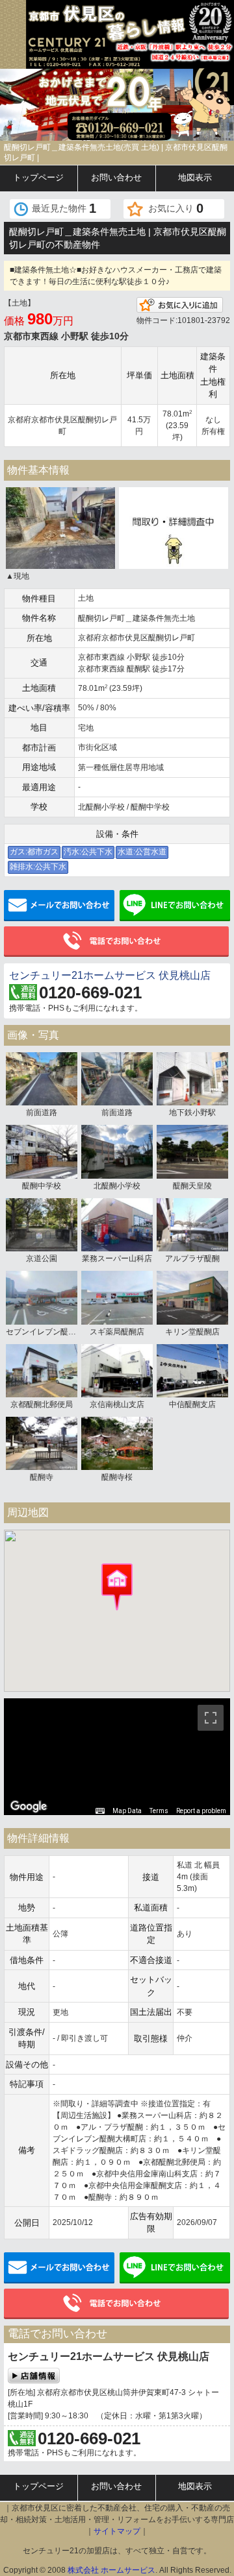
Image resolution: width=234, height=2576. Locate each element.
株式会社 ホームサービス (111, 2570)
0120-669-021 (90, 993)
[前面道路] (42, 1078)
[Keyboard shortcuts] (100, 1811)
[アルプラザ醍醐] (192, 1224)
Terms (159, 1811)
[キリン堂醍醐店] (192, 1297)
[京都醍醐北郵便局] (42, 1370)
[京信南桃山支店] (117, 1370)
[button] (117, 1587)
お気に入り (176, 208)
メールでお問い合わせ (59, 906)
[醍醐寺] (42, 1443)
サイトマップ (117, 2531)
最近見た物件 (64, 208)
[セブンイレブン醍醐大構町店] (42, 1297)
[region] (117, 1757)
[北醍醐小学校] (117, 1151)
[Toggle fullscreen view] (211, 1718)
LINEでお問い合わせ (175, 906)
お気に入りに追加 (180, 305)
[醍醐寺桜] (117, 1443)
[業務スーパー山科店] (117, 1224)
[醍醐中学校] (42, 1151)
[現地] (60, 527)
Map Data (127, 1811)
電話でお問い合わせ (117, 942)
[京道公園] (42, 1224)
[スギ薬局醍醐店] (117, 1297)
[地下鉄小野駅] (192, 1078)
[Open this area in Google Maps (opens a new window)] (29, 1807)
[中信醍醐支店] (192, 1370)
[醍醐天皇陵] (192, 1151)
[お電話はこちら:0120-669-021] (124, 127)
